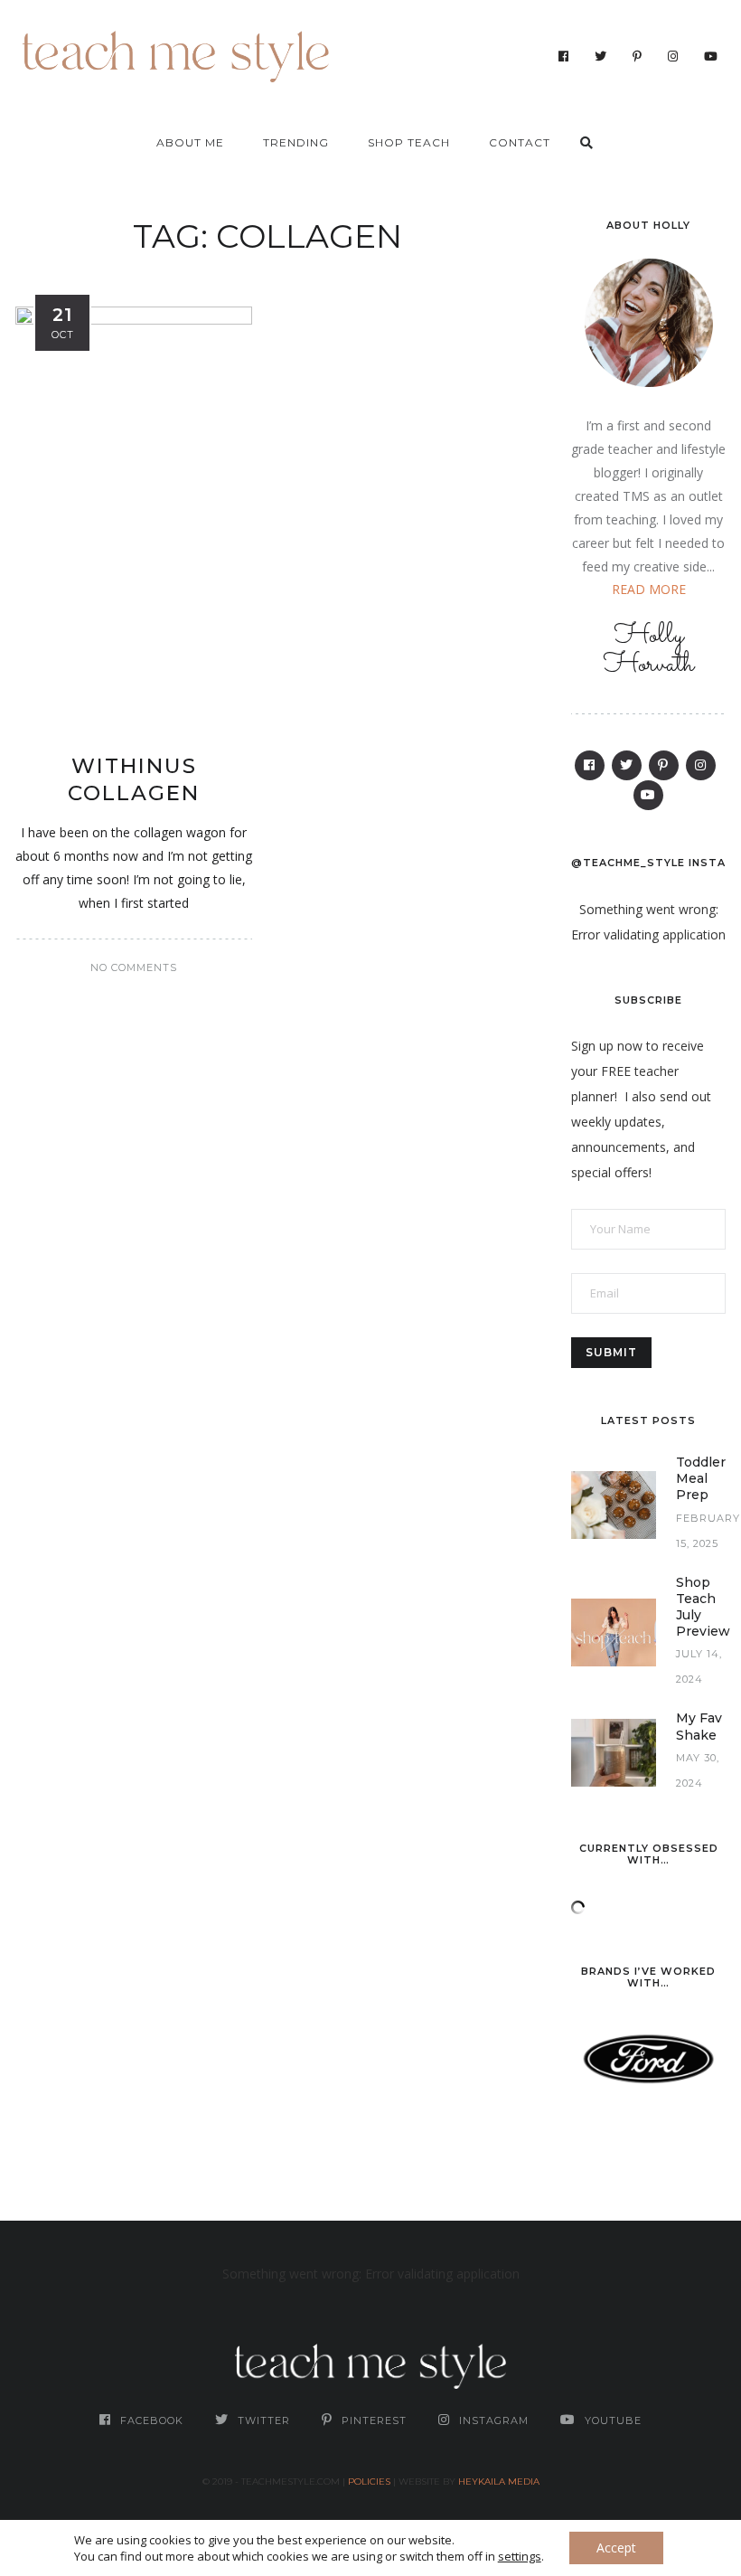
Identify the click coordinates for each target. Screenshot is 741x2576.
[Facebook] (564, 56)
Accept (616, 2548)
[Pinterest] (638, 56)
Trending (296, 142)
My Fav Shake (699, 1726)
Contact (520, 142)
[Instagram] (673, 56)
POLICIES (369, 2482)
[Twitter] (601, 56)
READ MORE (649, 589)
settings (520, 2556)
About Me (190, 142)
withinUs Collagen (134, 779)
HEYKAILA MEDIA (499, 2482)
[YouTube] (711, 56)
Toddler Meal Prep (701, 1478)
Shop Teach (409, 142)
